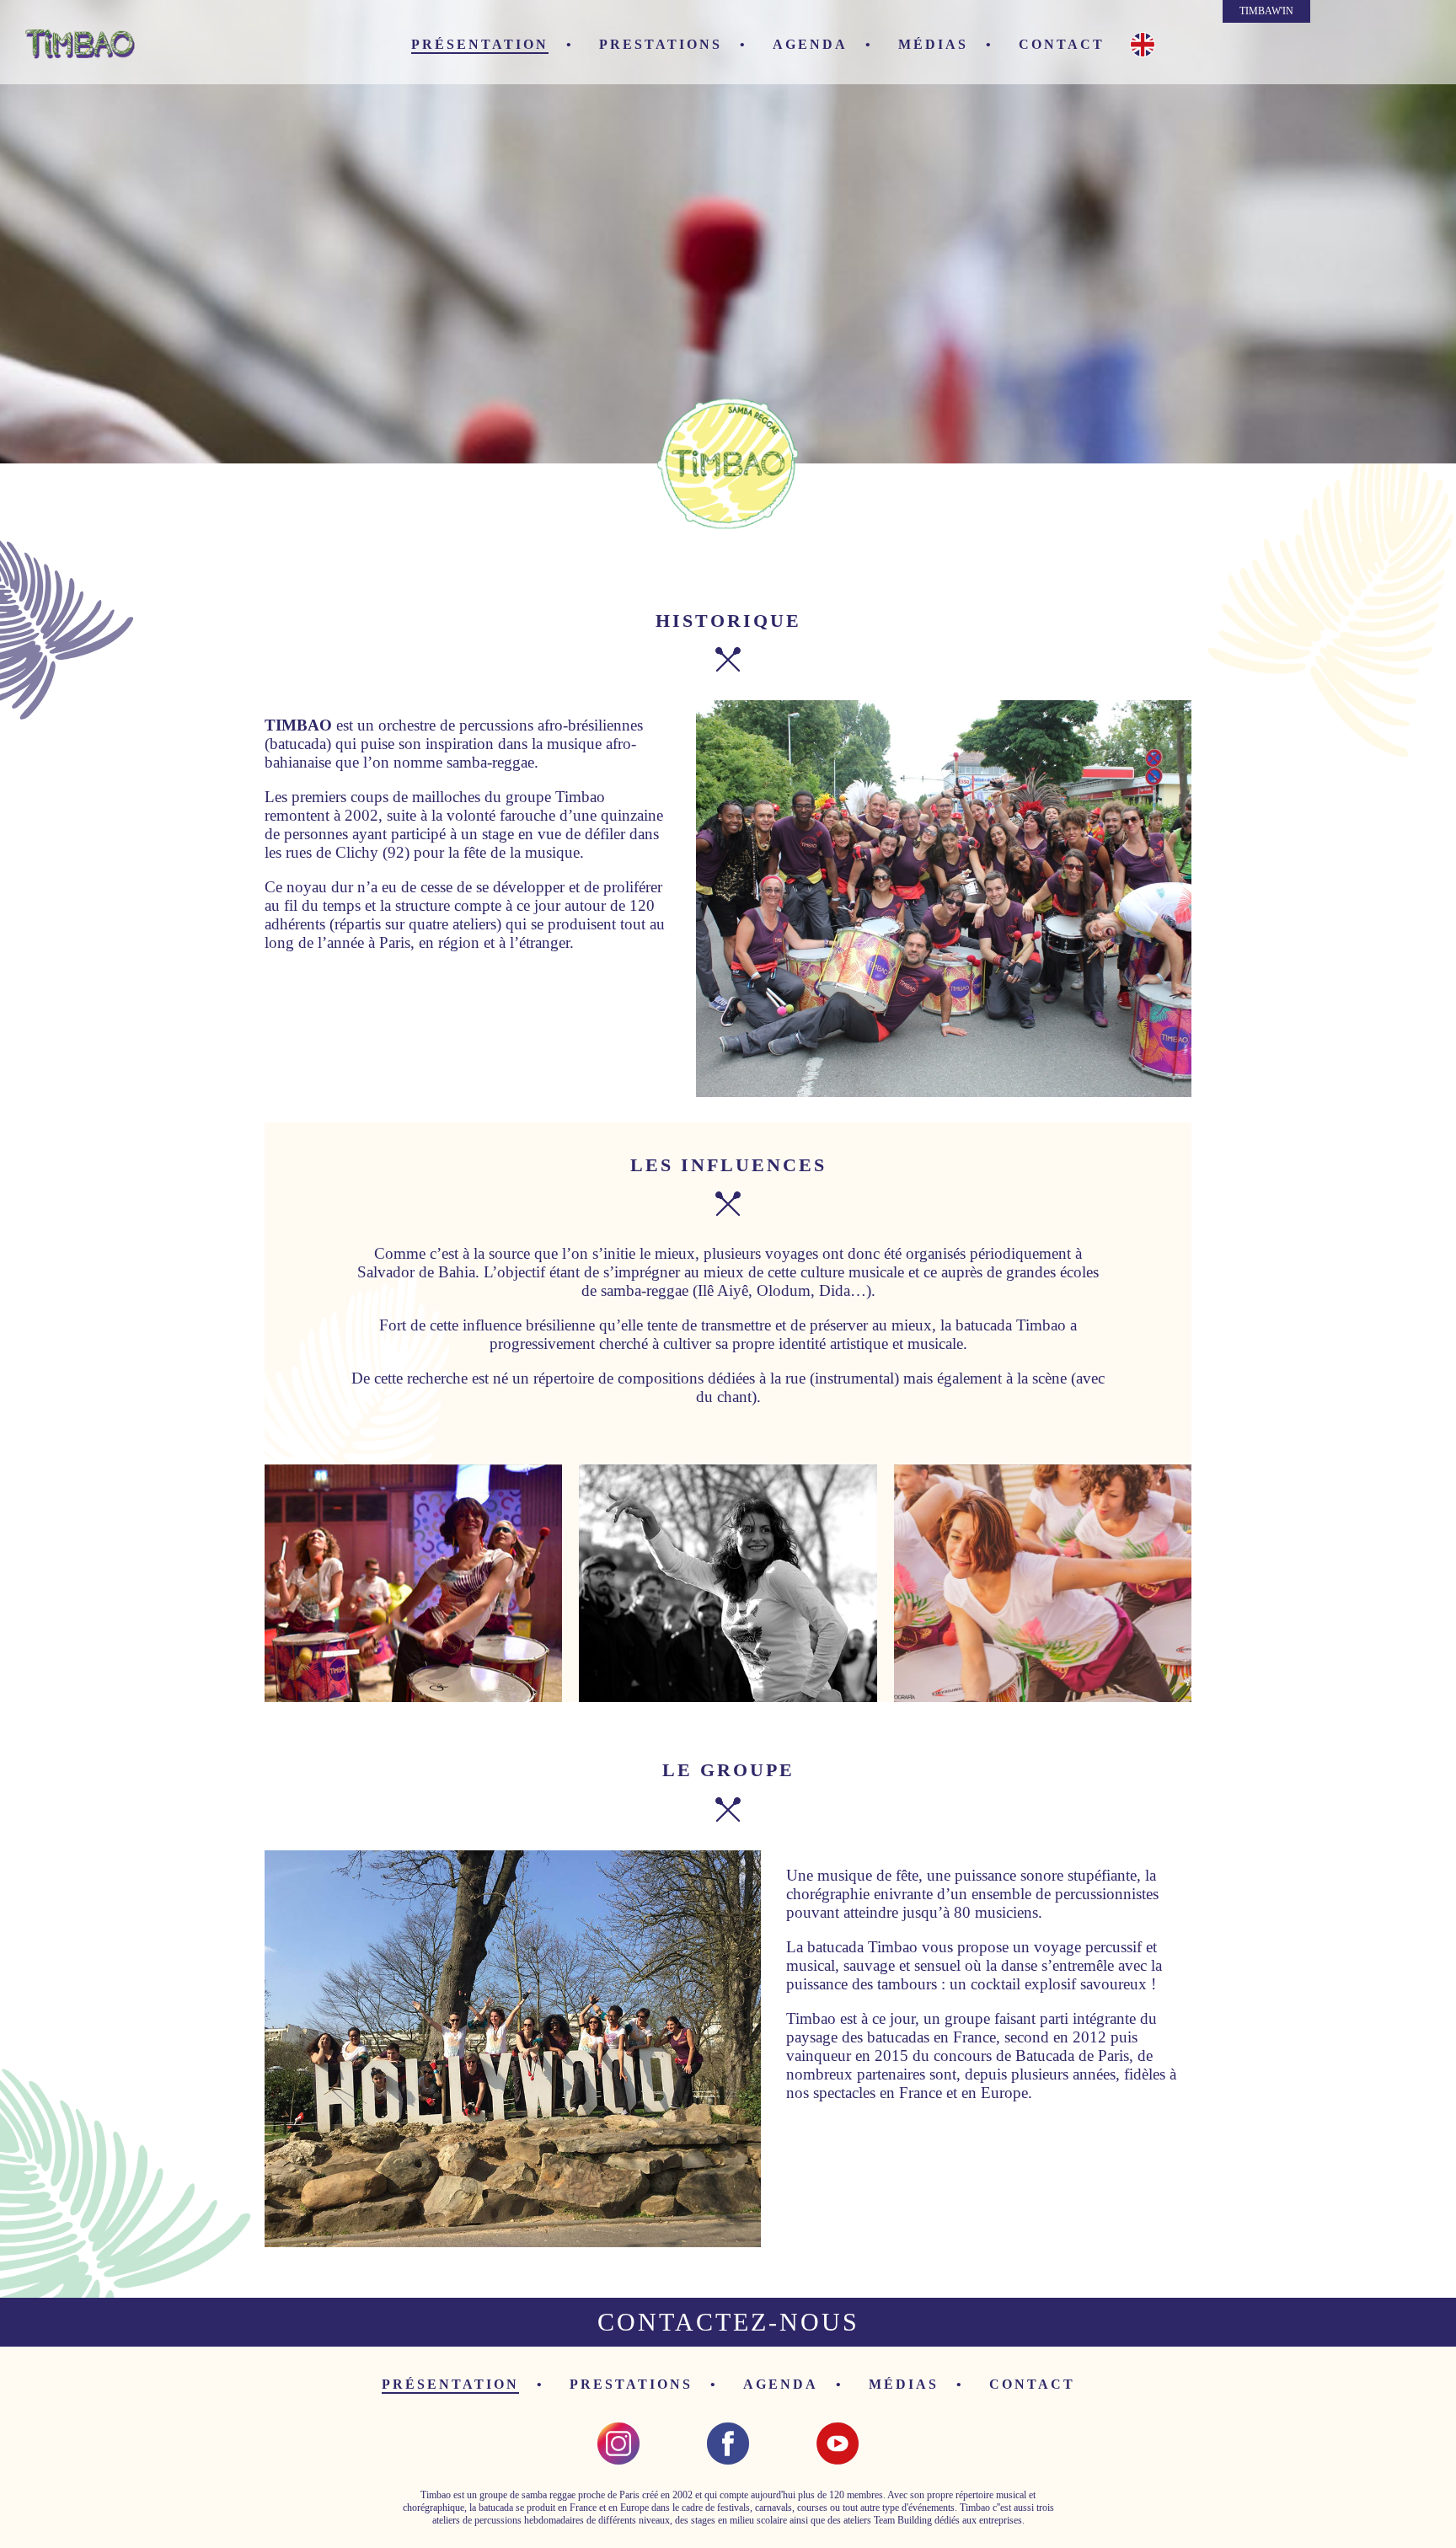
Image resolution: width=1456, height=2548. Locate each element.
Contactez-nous (728, 2322)
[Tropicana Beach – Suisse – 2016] (413, 1584)
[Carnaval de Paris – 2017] (728, 1584)
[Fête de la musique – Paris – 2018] (1043, 1584)
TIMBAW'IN (1266, 11)
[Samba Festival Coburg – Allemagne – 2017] (944, 899)
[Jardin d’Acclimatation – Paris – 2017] (513, 2049)
